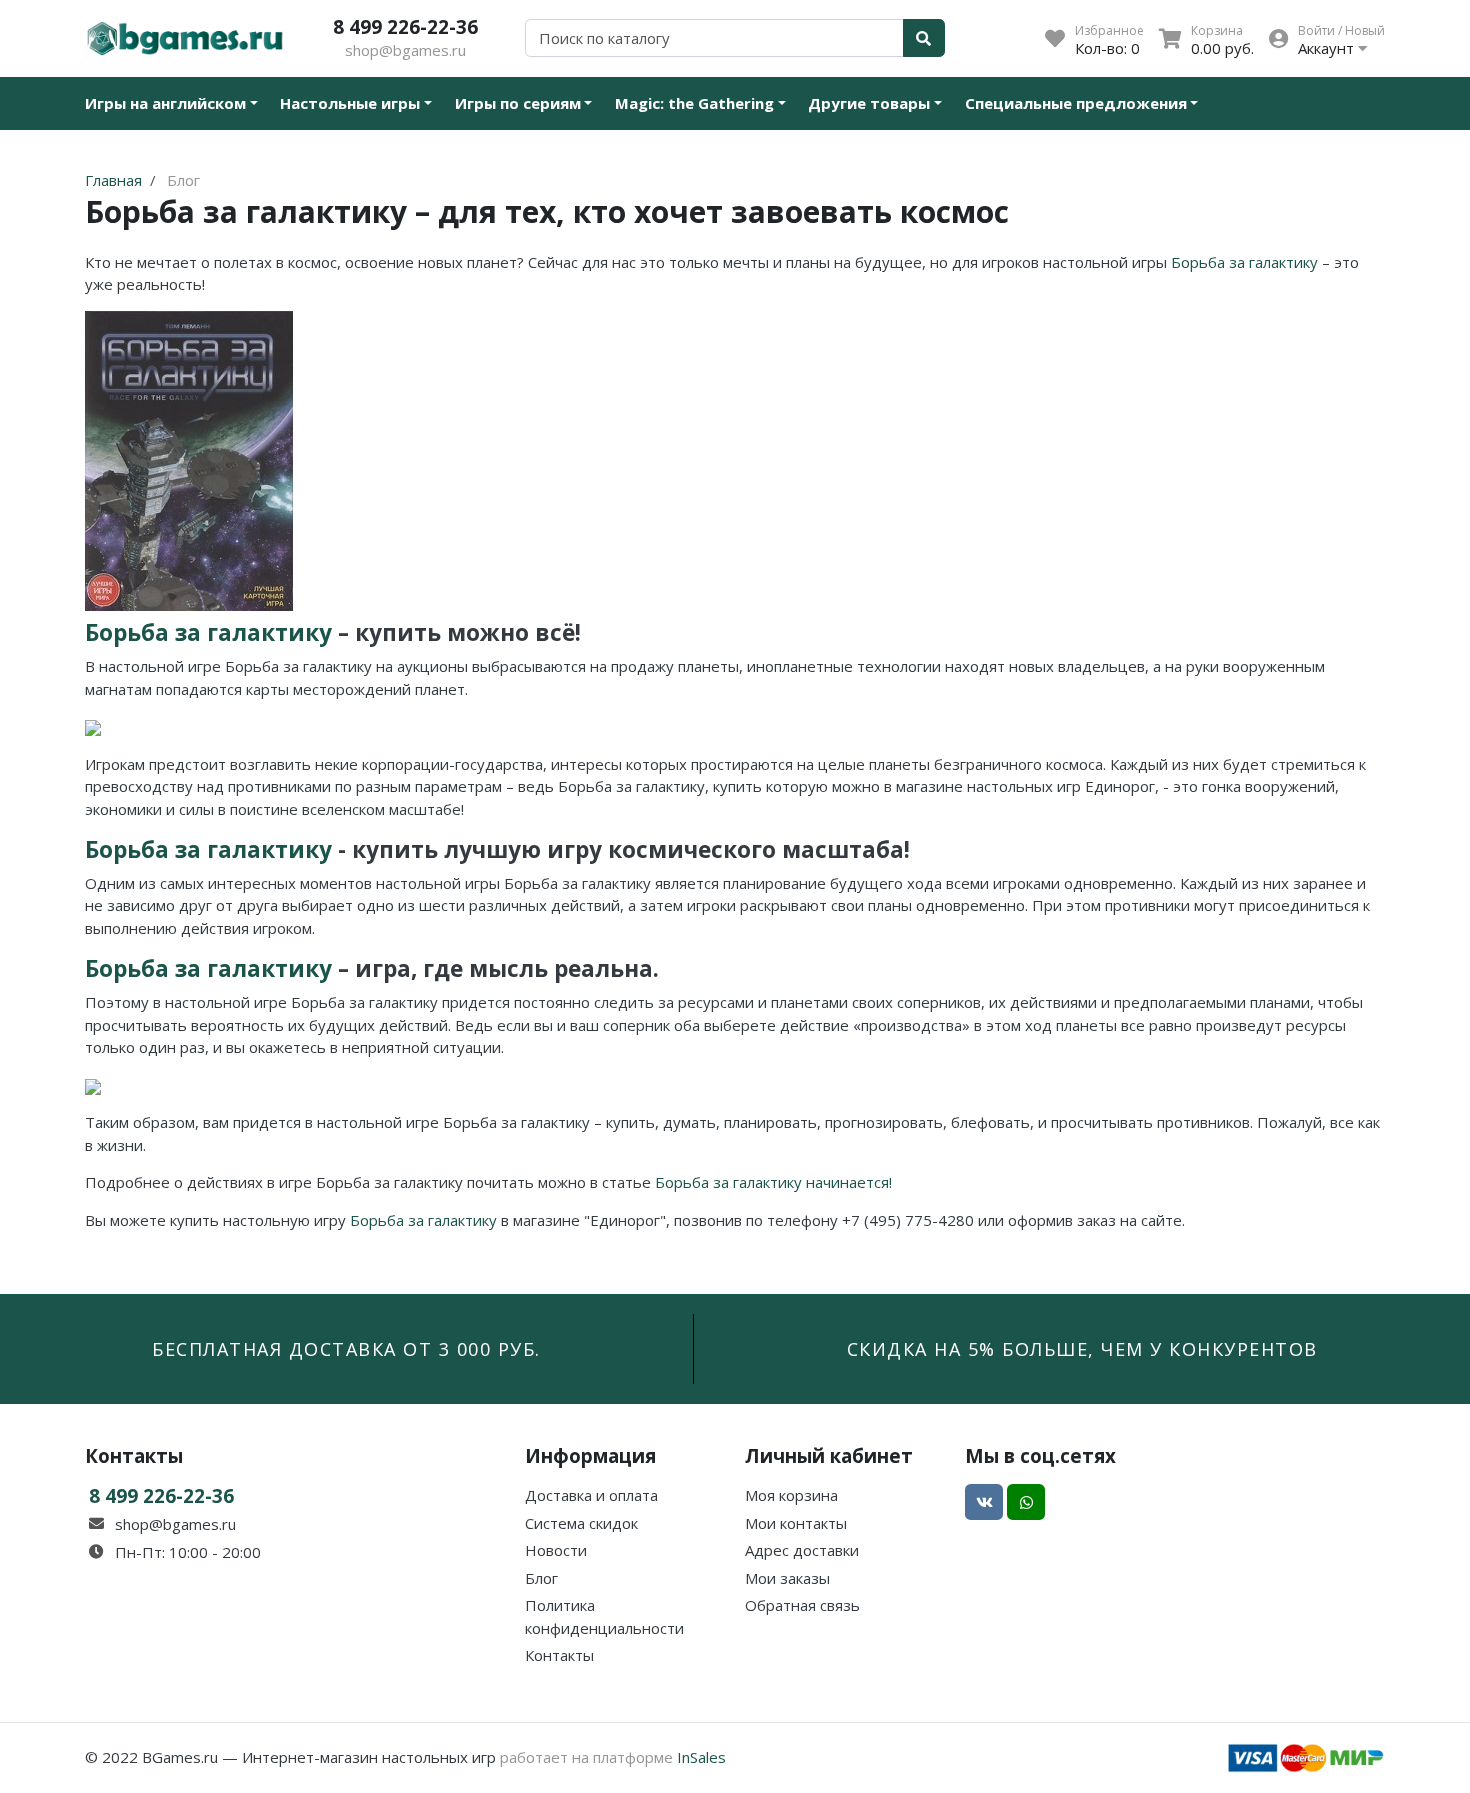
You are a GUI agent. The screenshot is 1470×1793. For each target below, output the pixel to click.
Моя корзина (791, 1495)
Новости (556, 1550)
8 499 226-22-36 (405, 26)
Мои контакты (796, 1523)
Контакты (559, 1655)
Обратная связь (802, 1605)
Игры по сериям (518, 103)
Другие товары (869, 103)
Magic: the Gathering (694, 103)
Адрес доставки (802, 1550)
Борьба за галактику (1244, 262)
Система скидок (581, 1523)
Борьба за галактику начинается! (773, 1182)
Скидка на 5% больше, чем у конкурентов (1082, 1349)
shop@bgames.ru (405, 50)
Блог (541, 1578)
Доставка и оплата (591, 1495)
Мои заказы (787, 1578)
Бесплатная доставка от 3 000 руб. (346, 1349)
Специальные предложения (1076, 103)
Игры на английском (165, 103)
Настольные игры (350, 103)
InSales (701, 1757)
